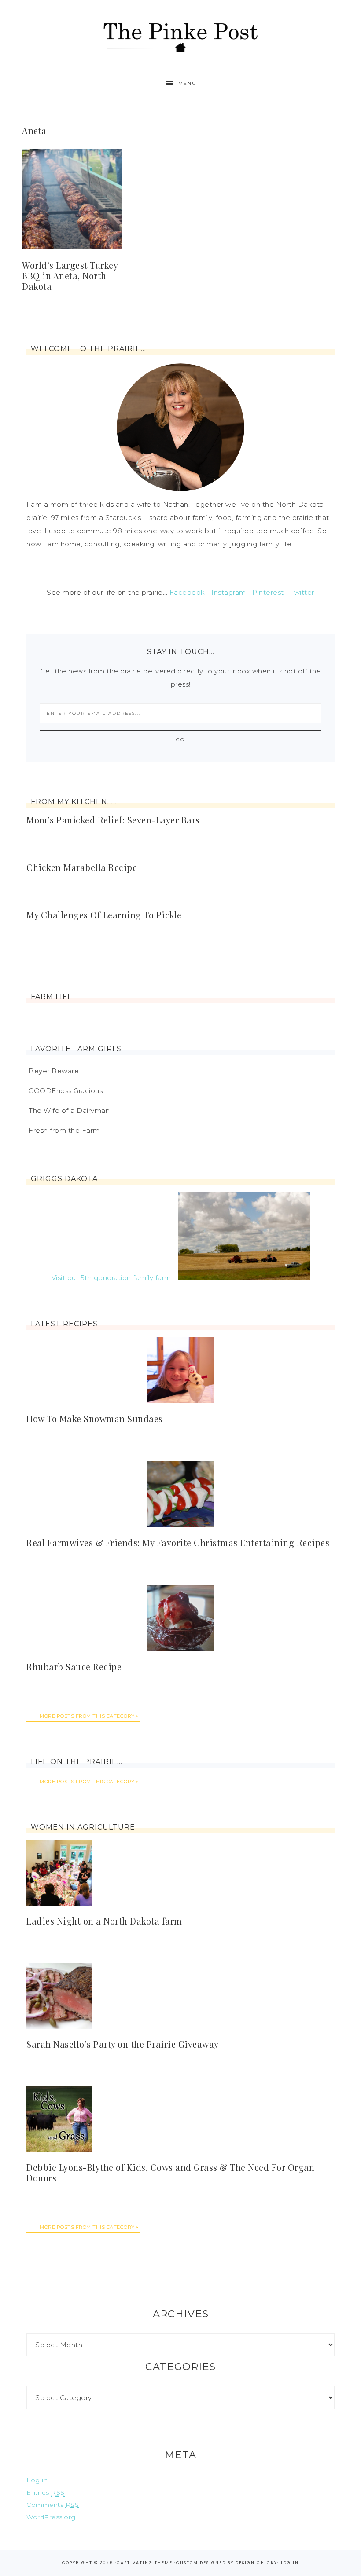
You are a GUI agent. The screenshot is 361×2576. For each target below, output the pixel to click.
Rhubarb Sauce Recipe (74, 1667)
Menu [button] (187, 83)
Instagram (229, 592)
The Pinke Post (180, 36)
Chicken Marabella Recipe (82, 867)
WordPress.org (51, 2517)
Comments (53, 2505)
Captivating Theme (145, 2563)
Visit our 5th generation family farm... (114, 1278)
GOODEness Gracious (66, 1091)
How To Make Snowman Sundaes (95, 1418)
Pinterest (268, 592)
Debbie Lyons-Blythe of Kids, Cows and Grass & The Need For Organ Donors (170, 2172)
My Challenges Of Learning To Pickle (104, 915)
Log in (37, 2480)
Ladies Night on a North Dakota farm (104, 1921)
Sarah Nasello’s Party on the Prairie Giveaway (123, 2044)
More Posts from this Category (87, 1716)
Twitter (302, 592)
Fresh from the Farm (64, 1130)
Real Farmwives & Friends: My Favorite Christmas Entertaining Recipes (178, 1542)
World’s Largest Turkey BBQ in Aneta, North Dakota (70, 276)
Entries (46, 2492)
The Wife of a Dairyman (69, 1111)
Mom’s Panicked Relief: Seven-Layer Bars (113, 820)
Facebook (187, 592)
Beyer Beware (54, 1071)
